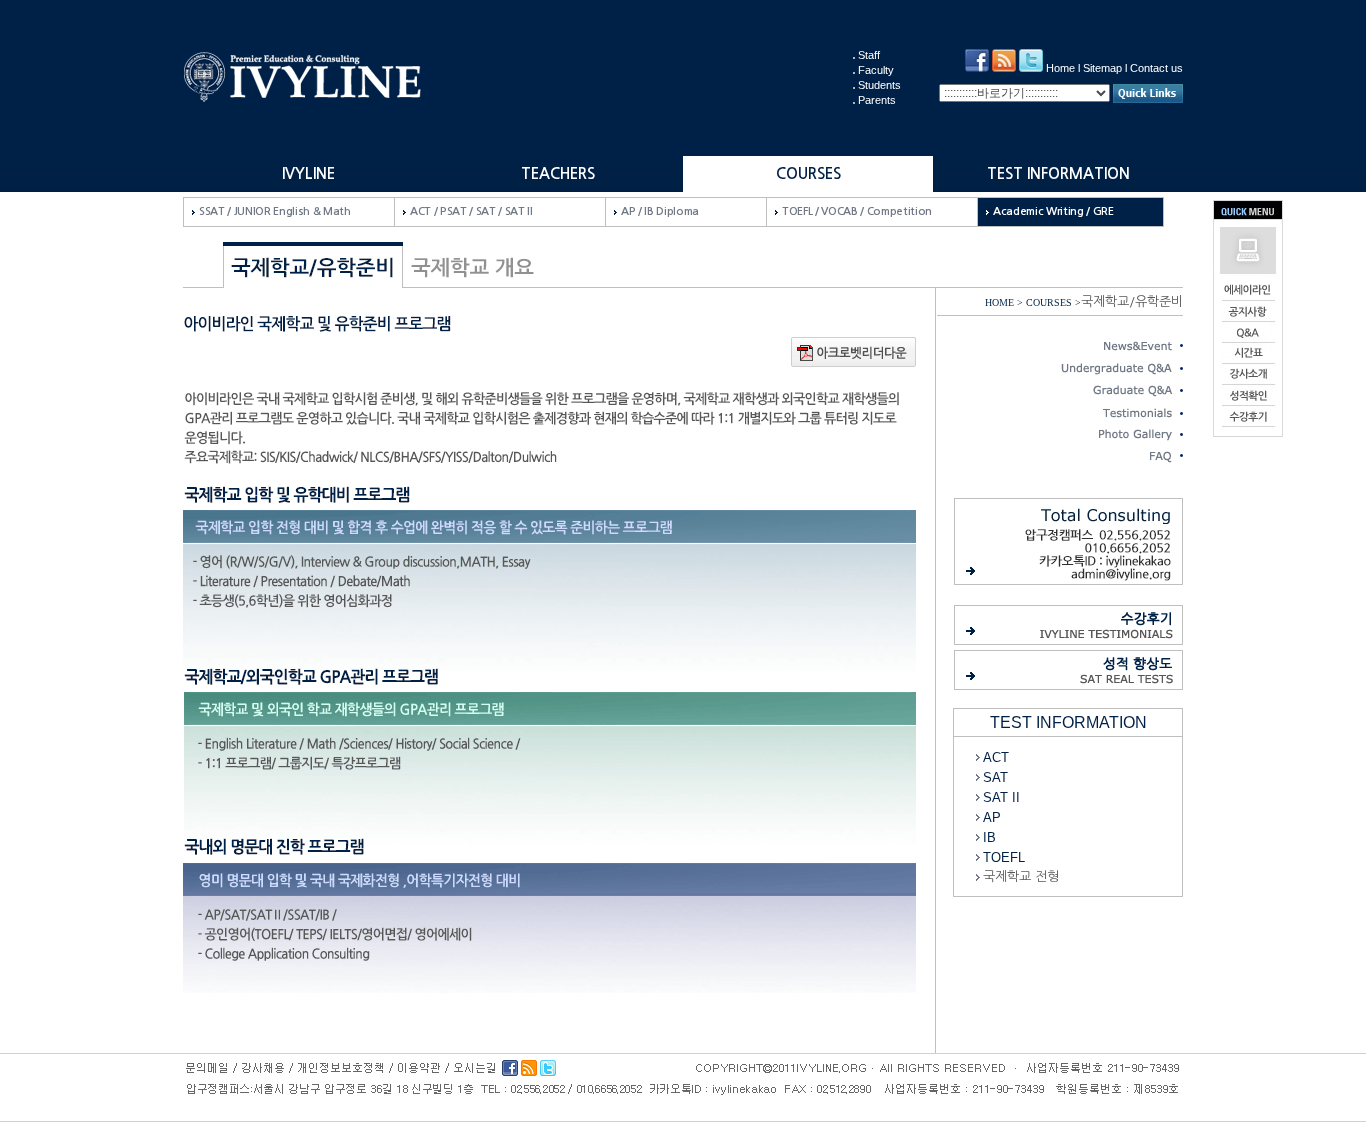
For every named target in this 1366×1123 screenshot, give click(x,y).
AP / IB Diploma (660, 211)
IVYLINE (308, 173)
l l (1114, 68)
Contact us (1156, 68)
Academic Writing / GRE (1053, 211)
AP (992, 817)
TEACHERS (558, 173)
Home (1060, 68)
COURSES (808, 173)
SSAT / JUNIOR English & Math (275, 211)
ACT (996, 757)
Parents (877, 100)
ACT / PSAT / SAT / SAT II (471, 211)
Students (879, 85)
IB (989, 837)
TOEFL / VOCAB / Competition (857, 211)
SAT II (1001, 797)
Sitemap (1102, 68)
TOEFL (1004, 857)
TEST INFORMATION (1058, 173)
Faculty (876, 70)
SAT (995, 777)
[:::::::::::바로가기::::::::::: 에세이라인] (1026, 93)
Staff (869, 55)
